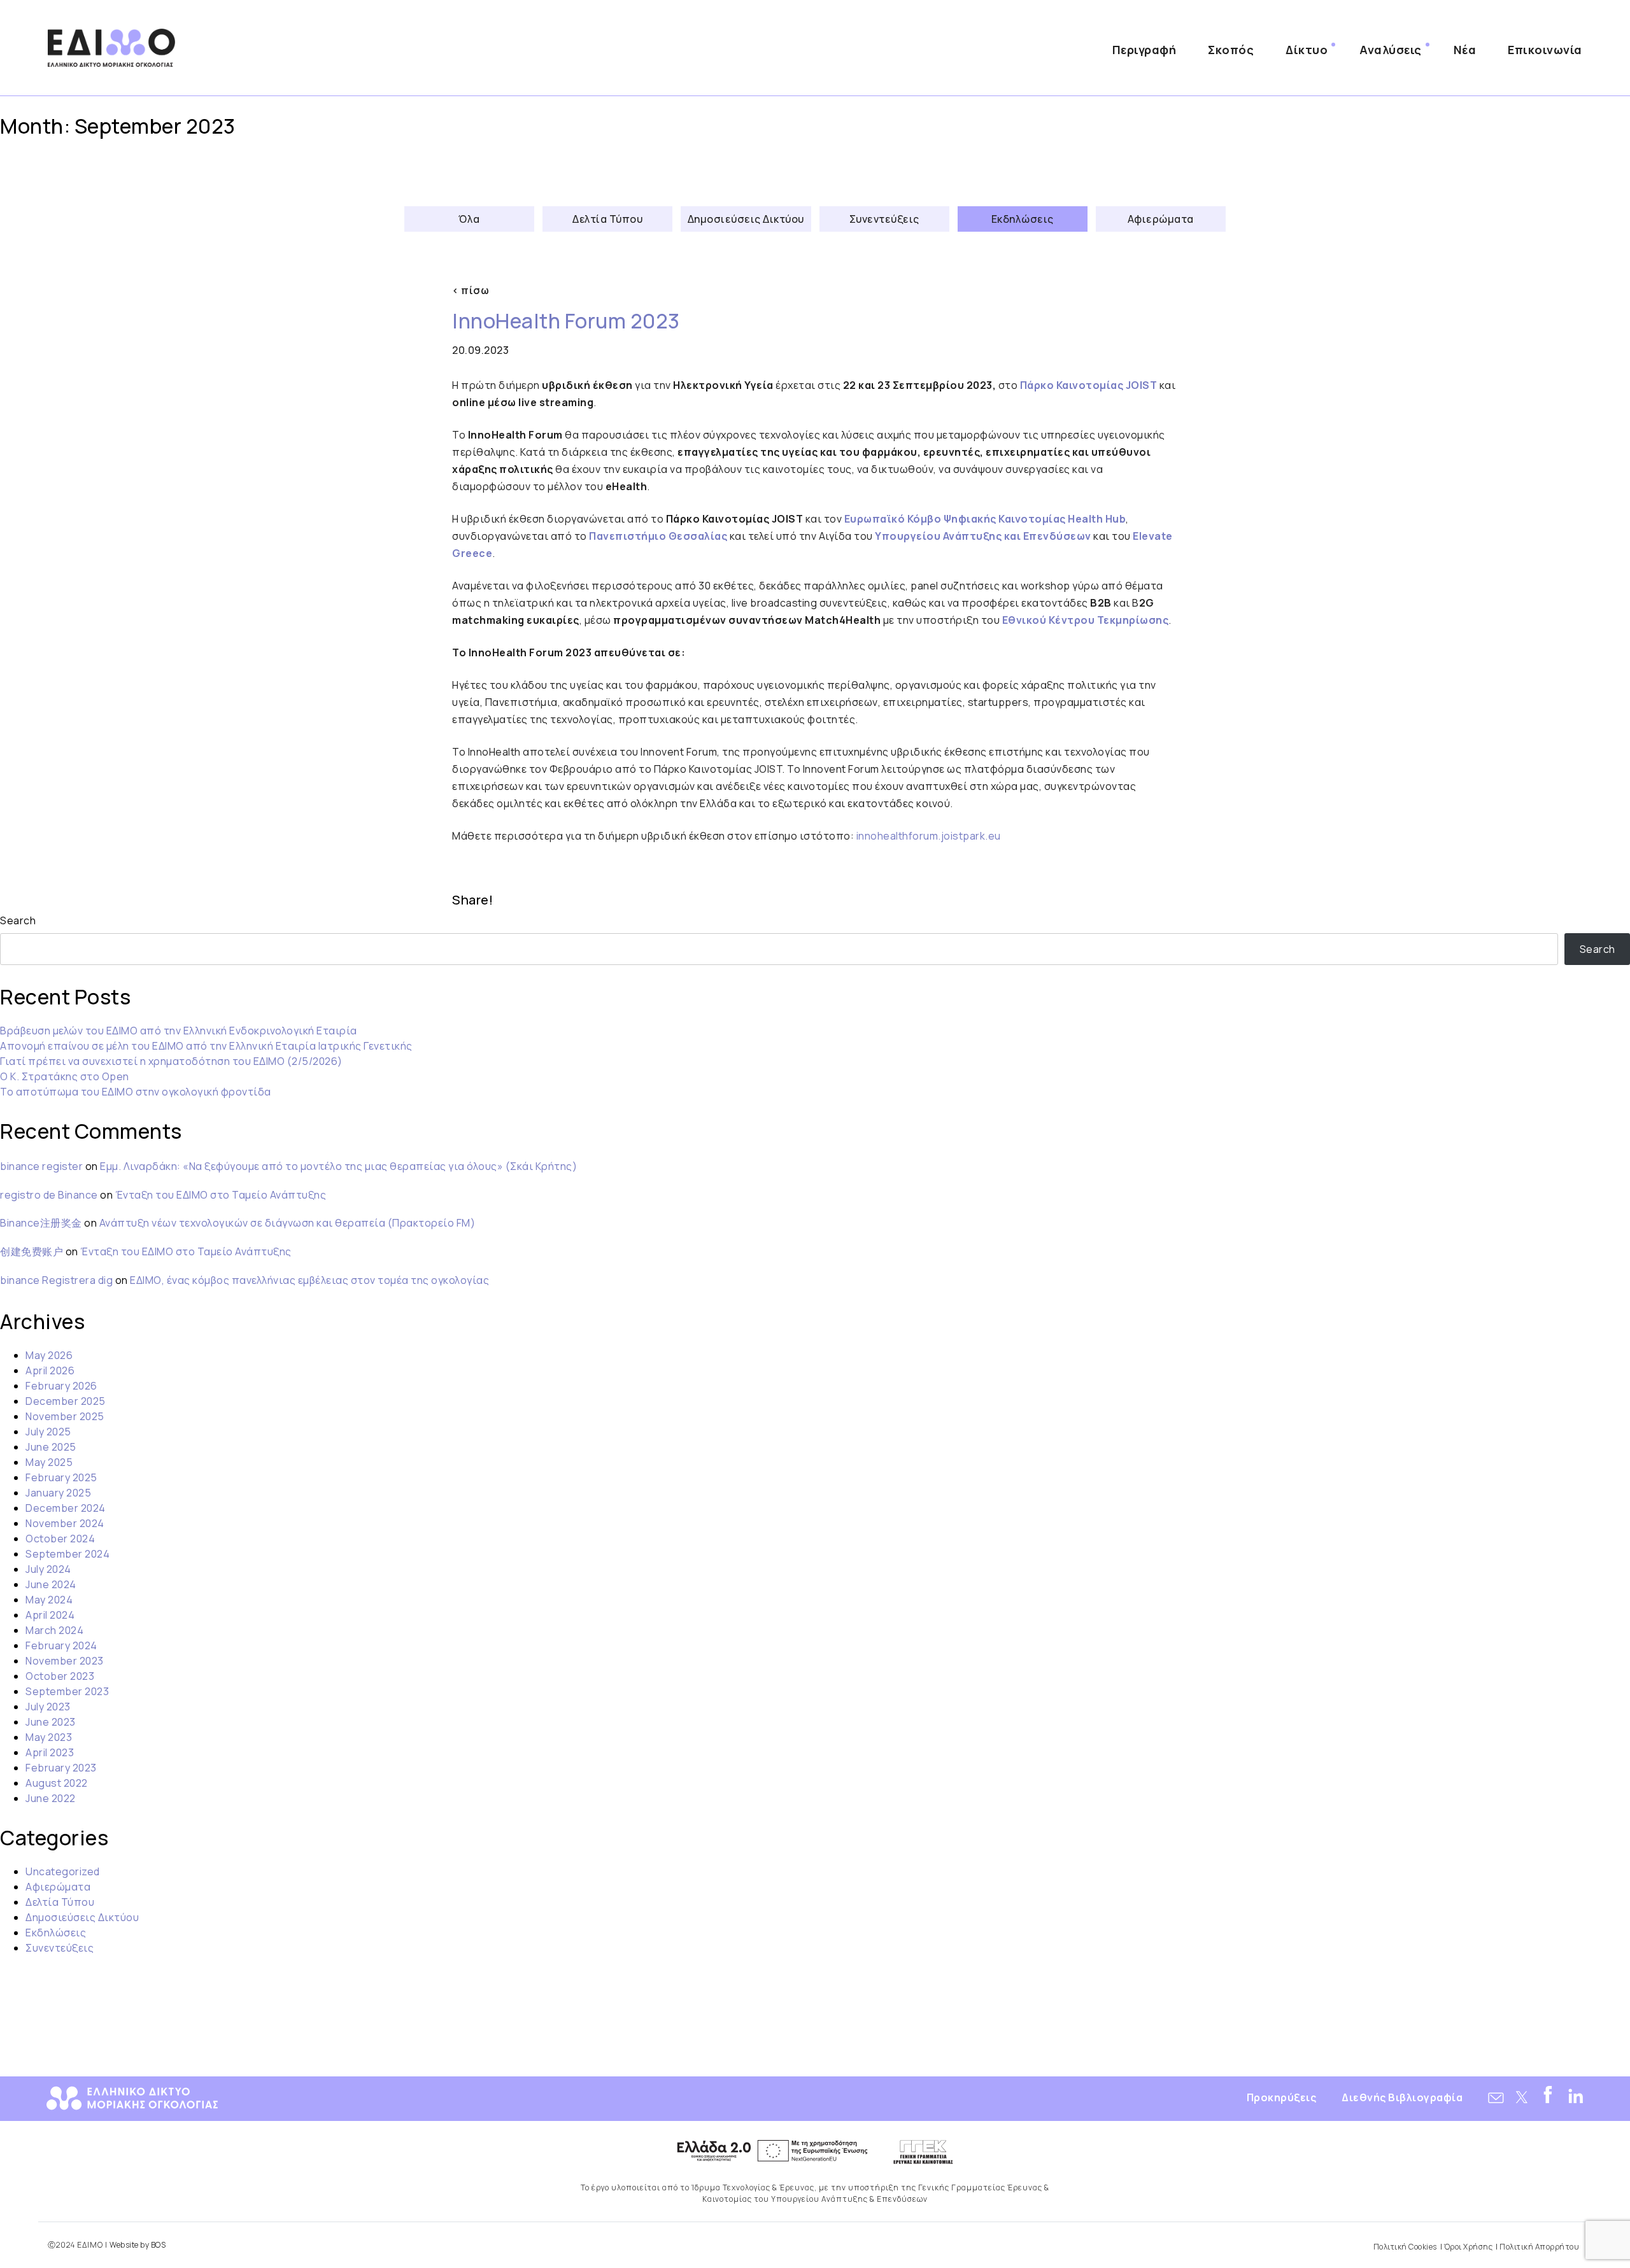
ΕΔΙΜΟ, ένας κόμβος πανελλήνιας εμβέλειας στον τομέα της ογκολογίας (309, 1280)
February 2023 (61, 1768)
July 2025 (48, 1432)
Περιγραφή (1145, 50)
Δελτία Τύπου (607, 219)
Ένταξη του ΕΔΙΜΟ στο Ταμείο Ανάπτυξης (221, 1195)
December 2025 (66, 1401)
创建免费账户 (32, 1251)
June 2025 (51, 1447)
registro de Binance (49, 1195)
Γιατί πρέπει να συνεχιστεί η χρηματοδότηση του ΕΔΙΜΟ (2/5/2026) (171, 1061)
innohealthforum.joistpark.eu (929, 836)
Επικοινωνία (1545, 50)
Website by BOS (138, 2245)
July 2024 (48, 1569)
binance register (41, 1166)
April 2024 (50, 1615)
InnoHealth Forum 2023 (566, 321)
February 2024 (61, 1645)
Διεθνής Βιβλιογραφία (1402, 2097)
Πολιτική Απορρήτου (1539, 2247)
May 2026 (49, 1355)
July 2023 (48, 1707)
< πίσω (471, 290)
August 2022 (57, 1783)
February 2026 (61, 1386)
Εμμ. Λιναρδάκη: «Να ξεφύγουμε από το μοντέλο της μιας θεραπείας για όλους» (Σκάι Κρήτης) (338, 1166)
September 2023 (67, 1691)
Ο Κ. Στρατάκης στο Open (65, 1076)
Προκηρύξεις (1282, 2097)
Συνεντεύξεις (884, 219)
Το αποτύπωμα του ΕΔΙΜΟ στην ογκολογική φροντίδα (136, 1092)
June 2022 (51, 1798)
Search (18, 920)
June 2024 (51, 1584)
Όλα (469, 219)
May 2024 (49, 1600)
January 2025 (58, 1493)
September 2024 (67, 1554)
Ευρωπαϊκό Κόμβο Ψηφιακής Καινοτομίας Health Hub (985, 519)
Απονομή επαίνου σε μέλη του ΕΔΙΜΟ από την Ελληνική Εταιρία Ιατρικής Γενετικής (206, 1046)
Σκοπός (1231, 50)
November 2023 (65, 1661)
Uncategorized (63, 1871)
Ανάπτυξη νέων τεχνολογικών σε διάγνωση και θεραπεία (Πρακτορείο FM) (287, 1223)
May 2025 (49, 1462)
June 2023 (51, 1722)
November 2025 (65, 1416)
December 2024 (66, 1508)
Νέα (1465, 50)
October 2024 (60, 1539)
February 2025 (61, 1477)
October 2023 (60, 1676)
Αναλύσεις (1391, 50)
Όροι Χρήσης (1469, 2247)
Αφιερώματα (1161, 219)
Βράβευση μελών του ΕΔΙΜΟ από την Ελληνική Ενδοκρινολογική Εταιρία (179, 1031)
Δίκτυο (1307, 50)
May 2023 (49, 1737)
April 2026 (50, 1370)
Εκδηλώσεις (1023, 219)
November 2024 (65, 1523)
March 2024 (54, 1630)
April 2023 (50, 1752)
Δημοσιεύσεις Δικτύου (746, 219)
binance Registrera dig (56, 1280)
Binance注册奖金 (41, 1223)
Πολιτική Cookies (1405, 2247)
